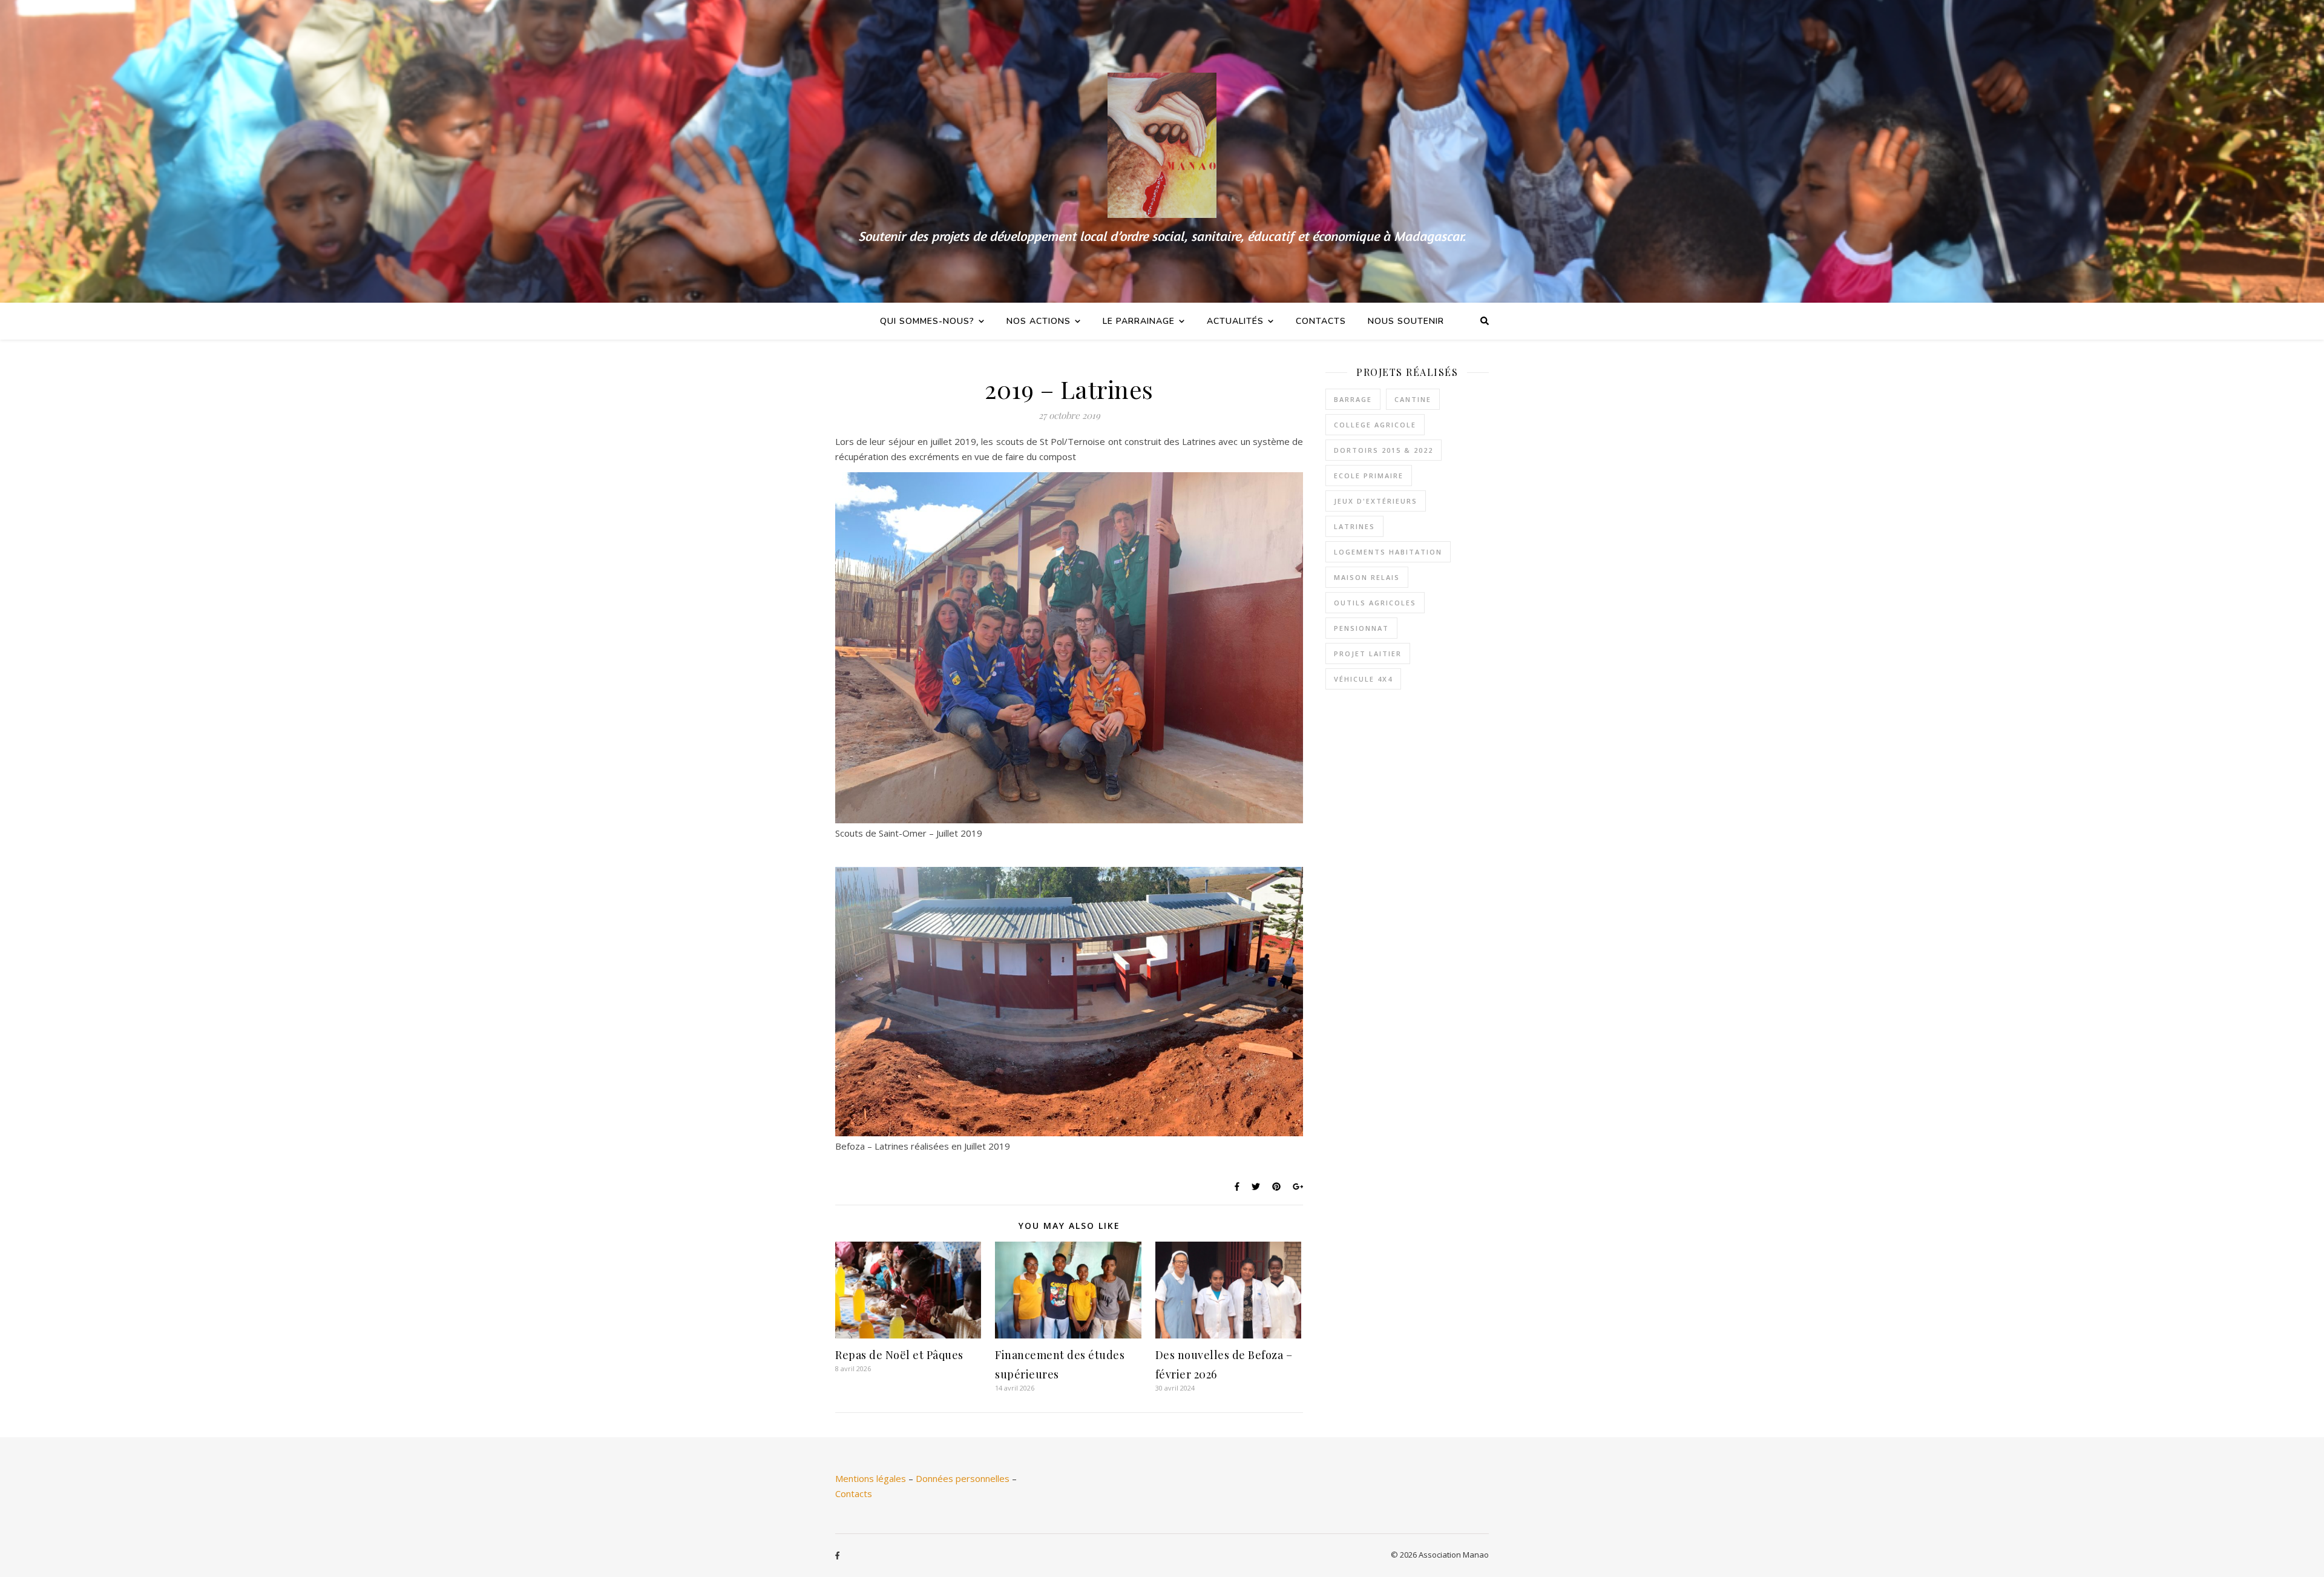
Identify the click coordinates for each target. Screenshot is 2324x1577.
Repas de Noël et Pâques (899, 1355)
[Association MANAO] (1162, 151)
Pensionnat (1361, 628)
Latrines (1354, 526)
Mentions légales (871, 1478)
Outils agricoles (1375, 603)
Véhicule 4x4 (1363, 679)
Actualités (1235, 321)
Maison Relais (1367, 577)
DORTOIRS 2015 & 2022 (1384, 450)
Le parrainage (1139, 321)
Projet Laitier (1368, 654)
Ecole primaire (1369, 476)
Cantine (1413, 399)
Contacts (1321, 321)
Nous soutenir (1406, 321)
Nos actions (1039, 321)
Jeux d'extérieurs (1376, 501)
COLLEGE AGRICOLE (1375, 425)
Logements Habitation (1388, 552)
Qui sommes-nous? (927, 321)
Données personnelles (963, 1478)
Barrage (1353, 399)
